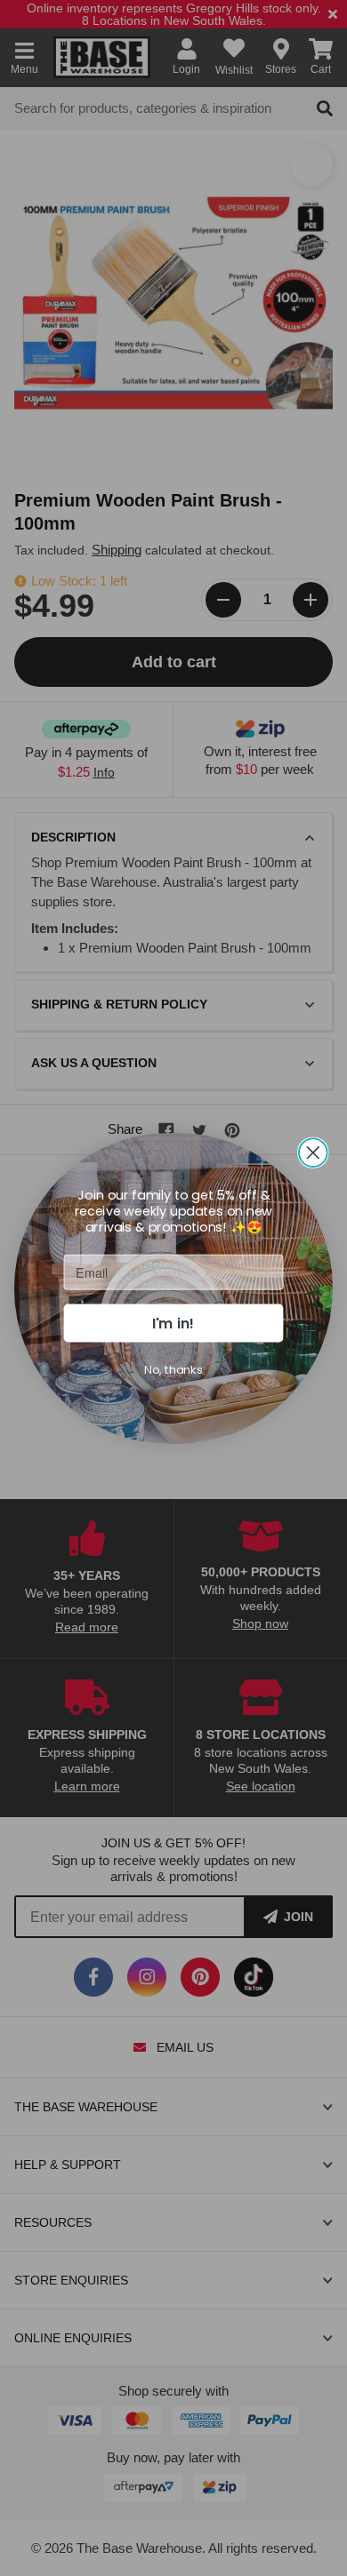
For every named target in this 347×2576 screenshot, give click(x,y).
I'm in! (173, 1322)
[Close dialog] (313, 1152)
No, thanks (173, 1368)
